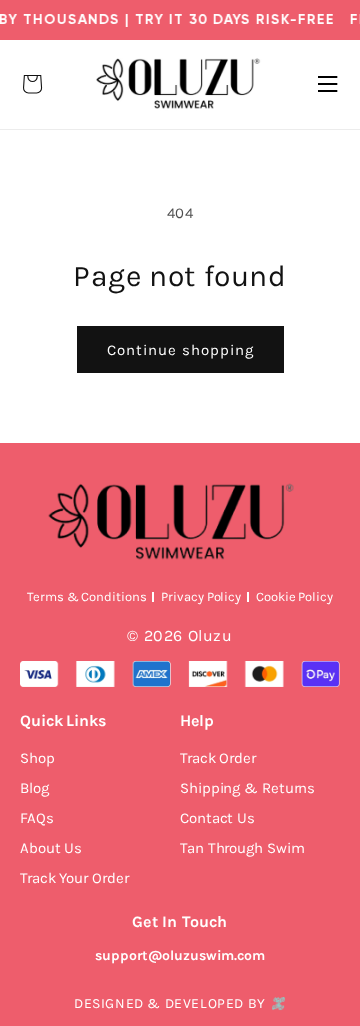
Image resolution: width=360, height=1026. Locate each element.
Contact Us (217, 818)
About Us (51, 848)
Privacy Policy (201, 596)
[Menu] (328, 84)
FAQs (37, 818)
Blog (34, 788)
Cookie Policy (294, 596)
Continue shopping (180, 350)
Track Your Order (74, 878)
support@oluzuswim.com (180, 955)
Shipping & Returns (247, 788)
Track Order (218, 758)
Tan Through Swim (242, 848)
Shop (37, 758)
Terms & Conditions (86, 596)
